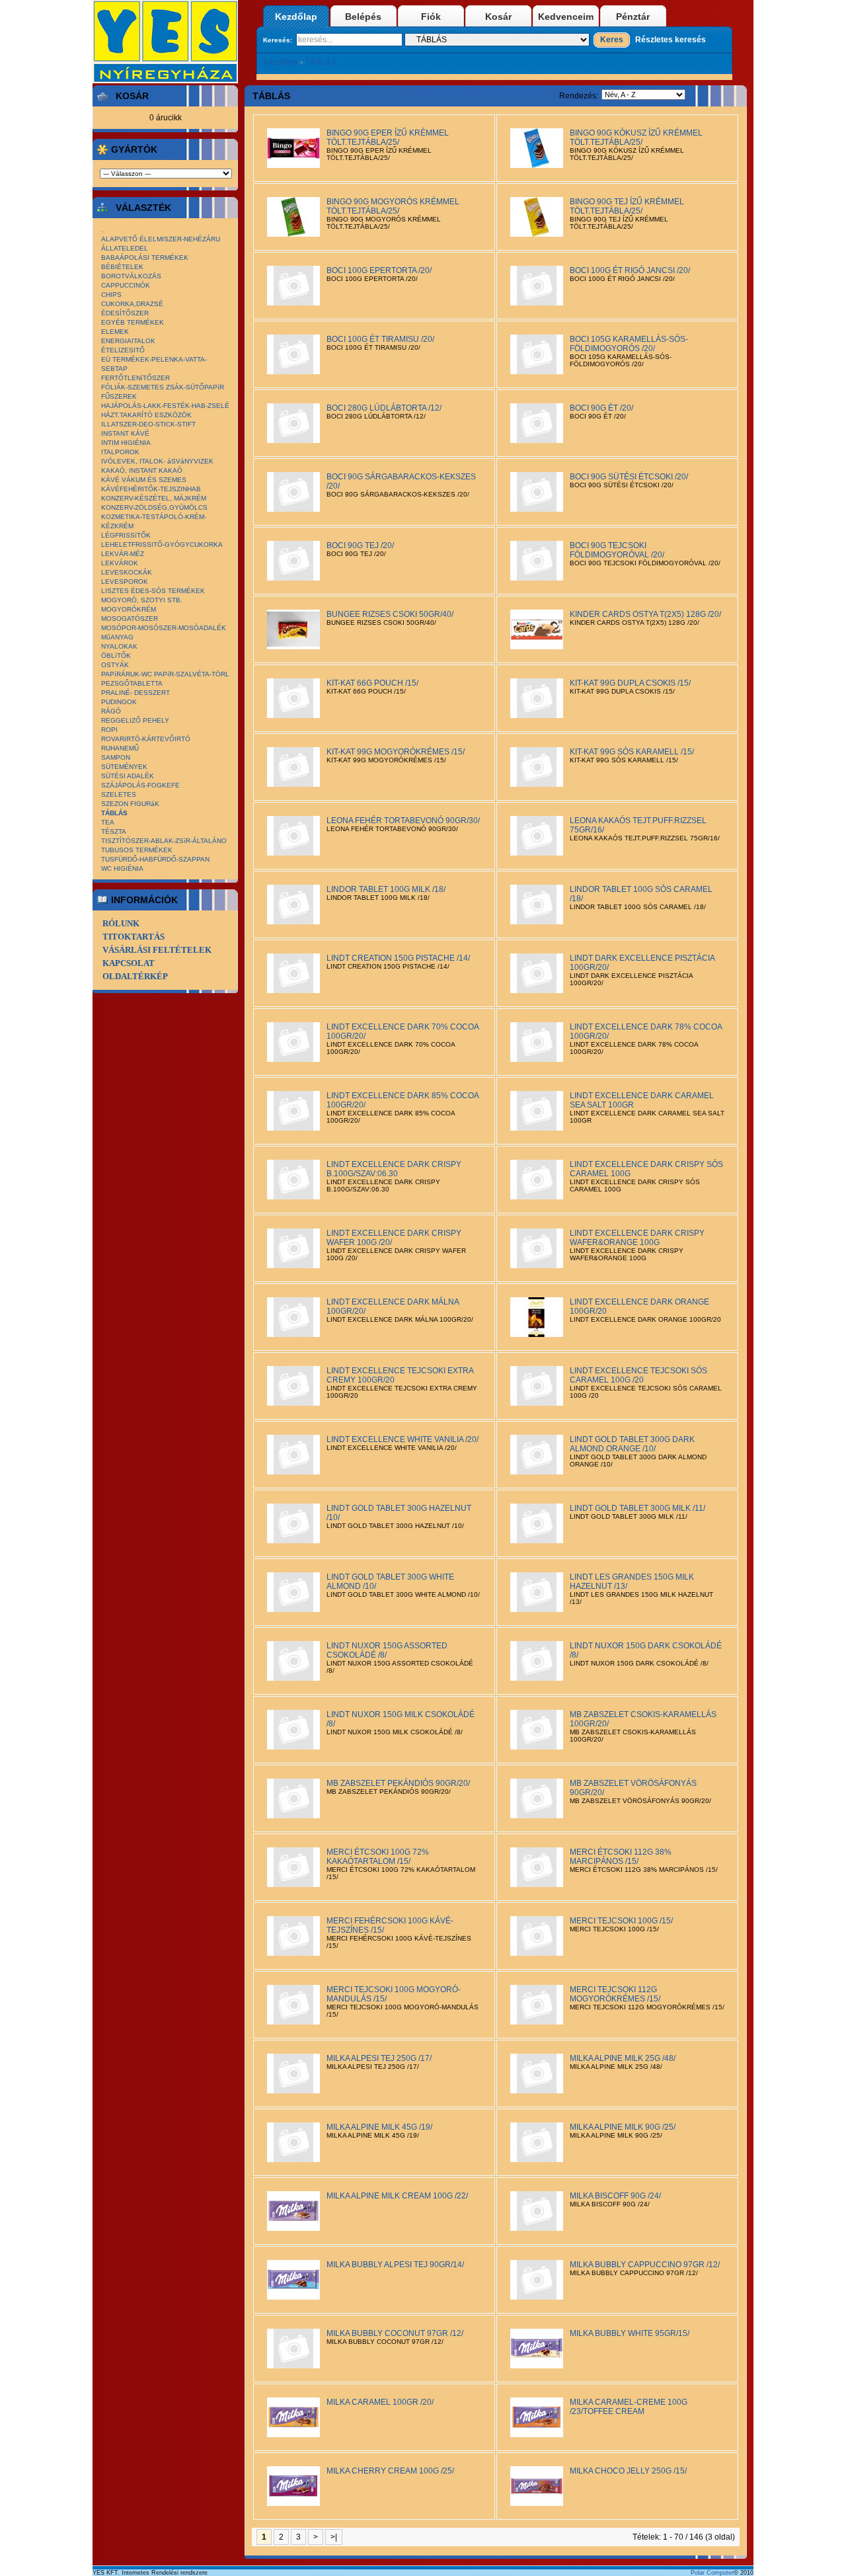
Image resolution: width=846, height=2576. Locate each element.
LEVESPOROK (125, 582)
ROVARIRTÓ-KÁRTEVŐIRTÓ (146, 739)
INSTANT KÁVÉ (125, 433)
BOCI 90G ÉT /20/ (601, 408)
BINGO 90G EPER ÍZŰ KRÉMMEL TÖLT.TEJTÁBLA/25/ (388, 138)
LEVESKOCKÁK (127, 572)
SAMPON (116, 757)
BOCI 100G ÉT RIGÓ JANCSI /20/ (630, 270)
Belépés (363, 17)
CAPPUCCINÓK (126, 285)
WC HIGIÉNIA (122, 868)
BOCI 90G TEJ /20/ (360, 545)
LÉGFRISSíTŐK (126, 535)
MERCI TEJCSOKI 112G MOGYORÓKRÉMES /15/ (615, 1994)
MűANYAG (117, 637)
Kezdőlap (296, 17)
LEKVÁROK (120, 563)
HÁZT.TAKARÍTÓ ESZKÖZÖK (146, 415)
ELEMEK (115, 332)
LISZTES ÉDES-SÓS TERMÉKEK (153, 591)
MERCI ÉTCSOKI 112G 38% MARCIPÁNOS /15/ (621, 1857)
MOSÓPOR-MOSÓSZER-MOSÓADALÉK (164, 628)
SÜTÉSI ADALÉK (128, 776)
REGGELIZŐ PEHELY (135, 720)
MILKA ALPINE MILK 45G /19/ (379, 2127)
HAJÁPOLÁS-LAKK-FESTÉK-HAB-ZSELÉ (165, 406)
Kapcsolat (129, 963)
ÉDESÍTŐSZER (125, 313)
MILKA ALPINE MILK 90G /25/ (623, 2127)
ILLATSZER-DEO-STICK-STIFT (148, 424)
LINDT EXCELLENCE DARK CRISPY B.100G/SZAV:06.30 (394, 1169)
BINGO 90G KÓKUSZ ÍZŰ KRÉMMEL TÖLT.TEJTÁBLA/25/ (636, 138)
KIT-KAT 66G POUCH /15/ (372, 683)
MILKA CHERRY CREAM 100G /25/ (390, 2471)
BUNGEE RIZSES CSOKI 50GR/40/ (390, 614)
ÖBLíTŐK (116, 656)
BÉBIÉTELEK (122, 267)
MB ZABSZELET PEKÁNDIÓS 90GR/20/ (398, 1783)
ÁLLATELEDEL (125, 248)
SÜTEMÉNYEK (124, 767)
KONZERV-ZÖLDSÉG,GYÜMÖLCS (154, 507)
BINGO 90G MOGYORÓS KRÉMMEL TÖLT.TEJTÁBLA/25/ (393, 206)
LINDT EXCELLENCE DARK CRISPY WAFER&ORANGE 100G (637, 1238)
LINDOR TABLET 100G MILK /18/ (386, 889)
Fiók (431, 17)
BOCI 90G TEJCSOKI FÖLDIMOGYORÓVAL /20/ (617, 550)
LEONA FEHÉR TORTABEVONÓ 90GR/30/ (403, 821)
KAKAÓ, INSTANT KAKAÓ (142, 470)
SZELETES (119, 794)
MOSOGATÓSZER (130, 619)
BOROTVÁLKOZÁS (131, 276)
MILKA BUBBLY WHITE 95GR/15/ (630, 2333)
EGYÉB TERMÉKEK (133, 322)
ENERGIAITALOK (128, 341)
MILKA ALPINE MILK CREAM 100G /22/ (397, 2196)
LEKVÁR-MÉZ (123, 554)
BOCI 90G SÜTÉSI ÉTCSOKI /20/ (629, 477)
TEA (108, 822)
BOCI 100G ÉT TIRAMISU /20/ (380, 339)
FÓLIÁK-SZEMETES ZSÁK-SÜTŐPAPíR (163, 387)
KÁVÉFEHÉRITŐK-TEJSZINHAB (151, 489)
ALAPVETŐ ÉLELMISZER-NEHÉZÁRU (161, 239)
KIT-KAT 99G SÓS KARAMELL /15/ (632, 752)
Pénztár (633, 17)
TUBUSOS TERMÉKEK (137, 850)
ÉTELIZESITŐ (123, 350)
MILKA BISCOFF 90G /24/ (615, 2196)
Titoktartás (134, 937)
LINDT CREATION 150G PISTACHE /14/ (398, 958)
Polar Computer (712, 2573)
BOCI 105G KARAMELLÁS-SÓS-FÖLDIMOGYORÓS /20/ (629, 344)
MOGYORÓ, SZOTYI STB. (142, 600)
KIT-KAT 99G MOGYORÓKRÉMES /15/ (396, 752)
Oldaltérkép (135, 976)
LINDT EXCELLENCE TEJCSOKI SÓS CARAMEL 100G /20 (638, 1375)
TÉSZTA (114, 831)
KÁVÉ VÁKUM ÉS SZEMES (144, 480)
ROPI (109, 730)
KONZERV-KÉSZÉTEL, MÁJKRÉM (154, 498)
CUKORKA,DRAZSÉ (132, 304)
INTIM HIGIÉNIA (126, 443)
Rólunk (121, 923)
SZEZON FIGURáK (130, 804)
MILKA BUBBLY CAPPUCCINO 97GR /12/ (645, 2265)
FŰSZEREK (119, 396)
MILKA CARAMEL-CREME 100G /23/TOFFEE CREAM (629, 2407)
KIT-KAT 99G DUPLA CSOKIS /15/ (630, 683)
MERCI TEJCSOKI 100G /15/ (621, 1921)
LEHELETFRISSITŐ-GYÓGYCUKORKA (162, 544)
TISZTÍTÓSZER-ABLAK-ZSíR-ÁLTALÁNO (164, 841)
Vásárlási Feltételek (157, 950)
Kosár (498, 17)
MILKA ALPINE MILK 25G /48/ (623, 2058)
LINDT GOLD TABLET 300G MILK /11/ (637, 1508)
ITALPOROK (120, 452)
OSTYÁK (115, 665)
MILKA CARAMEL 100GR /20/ (380, 2402)
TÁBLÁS (321, 62)
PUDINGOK (119, 702)
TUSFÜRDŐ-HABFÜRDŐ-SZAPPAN (155, 859)
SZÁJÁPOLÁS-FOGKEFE (140, 785)
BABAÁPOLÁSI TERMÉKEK (145, 258)
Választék (143, 208)
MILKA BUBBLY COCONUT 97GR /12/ (395, 2333)
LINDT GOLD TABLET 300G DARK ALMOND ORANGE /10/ (632, 1444)
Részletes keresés (671, 40)
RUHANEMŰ (120, 748)
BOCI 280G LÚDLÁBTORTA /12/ (384, 408)
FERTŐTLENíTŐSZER (135, 378)
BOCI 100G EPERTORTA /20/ (379, 270)
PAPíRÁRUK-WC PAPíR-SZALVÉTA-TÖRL (165, 674)
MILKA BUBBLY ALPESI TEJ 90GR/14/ (395, 2265)
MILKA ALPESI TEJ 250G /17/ (379, 2058)
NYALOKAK (119, 646)
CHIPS (111, 295)
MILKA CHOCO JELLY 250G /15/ (628, 2471)
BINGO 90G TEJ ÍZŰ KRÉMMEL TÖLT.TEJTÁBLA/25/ (627, 206)
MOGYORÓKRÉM (129, 609)
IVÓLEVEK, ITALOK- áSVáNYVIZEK (157, 461)
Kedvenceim (566, 17)
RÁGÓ (111, 711)
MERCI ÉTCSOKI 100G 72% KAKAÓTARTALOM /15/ (378, 1857)
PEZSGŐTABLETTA (132, 683)
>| (334, 2537)
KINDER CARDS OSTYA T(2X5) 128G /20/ (645, 614)
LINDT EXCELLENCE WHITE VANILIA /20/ (403, 1439)
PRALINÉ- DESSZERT (135, 693)
